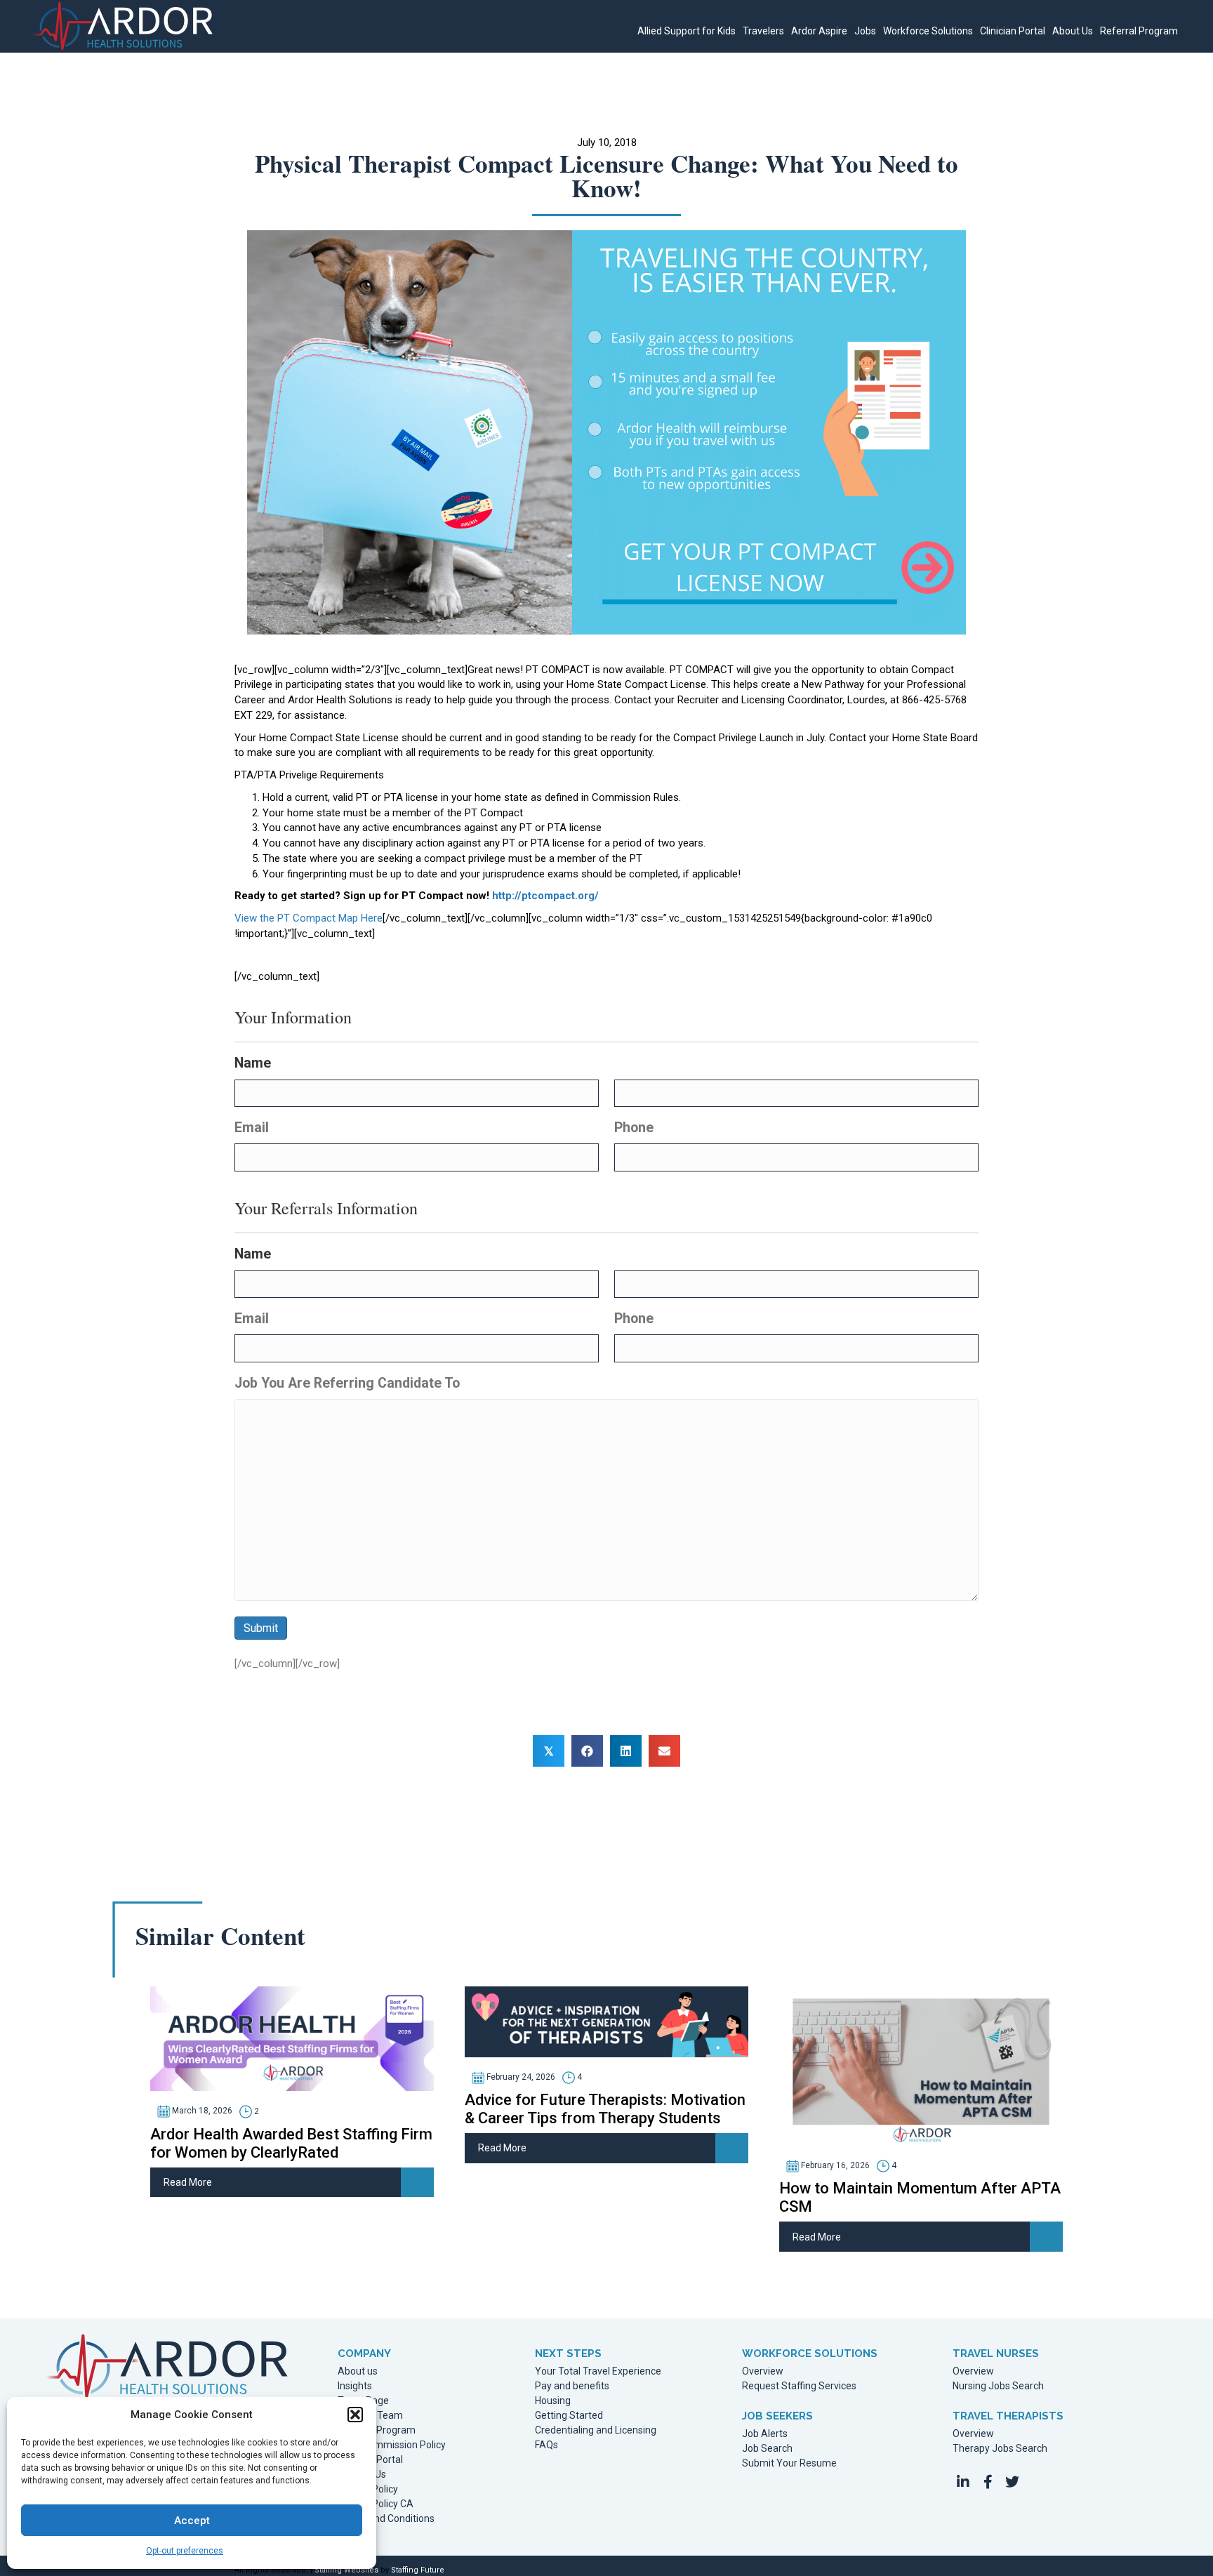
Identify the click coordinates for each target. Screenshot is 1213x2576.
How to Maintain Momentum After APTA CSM (920, 2197)
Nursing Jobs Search (998, 2386)
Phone (634, 1128)
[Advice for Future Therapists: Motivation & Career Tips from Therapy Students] (606, 2021)
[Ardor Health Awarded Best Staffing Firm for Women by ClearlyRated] (292, 2038)
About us (358, 2371)
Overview (763, 2371)
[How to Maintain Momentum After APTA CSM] (921, 2065)
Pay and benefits (572, 2386)
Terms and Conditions (386, 2519)
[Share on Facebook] (587, 1751)
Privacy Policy (368, 2489)
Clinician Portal (370, 2460)
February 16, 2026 (834, 2165)
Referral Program (377, 2430)
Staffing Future (418, 2570)
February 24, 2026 (520, 2077)
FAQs (546, 2445)
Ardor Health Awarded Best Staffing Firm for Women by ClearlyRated (291, 2143)
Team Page (363, 2401)
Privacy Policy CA (376, 2504)
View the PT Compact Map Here (309, 918)
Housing (553, 2401)
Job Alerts (765, 2434)
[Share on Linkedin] (626, 1751)
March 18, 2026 (201, 2111)
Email (252, 1128)
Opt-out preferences (185, 2551)
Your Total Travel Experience (598, 2371)
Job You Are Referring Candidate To (347, 1383)
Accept (192, 2521)
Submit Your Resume (789, 2463)
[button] (355, 2415)
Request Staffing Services (799, 2386)
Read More (188, 2182)
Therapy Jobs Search (1000, 2449)
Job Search (767, 2449)
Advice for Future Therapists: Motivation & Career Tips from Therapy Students (605, 2109)
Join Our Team (370, 2416)
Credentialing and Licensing (596, 2430)
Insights (355, 2386)
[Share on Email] (664, 1751)
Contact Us (362, 2475)
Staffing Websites (346, 2570)
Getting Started (569, 2416)
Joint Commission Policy (392, 2445)
